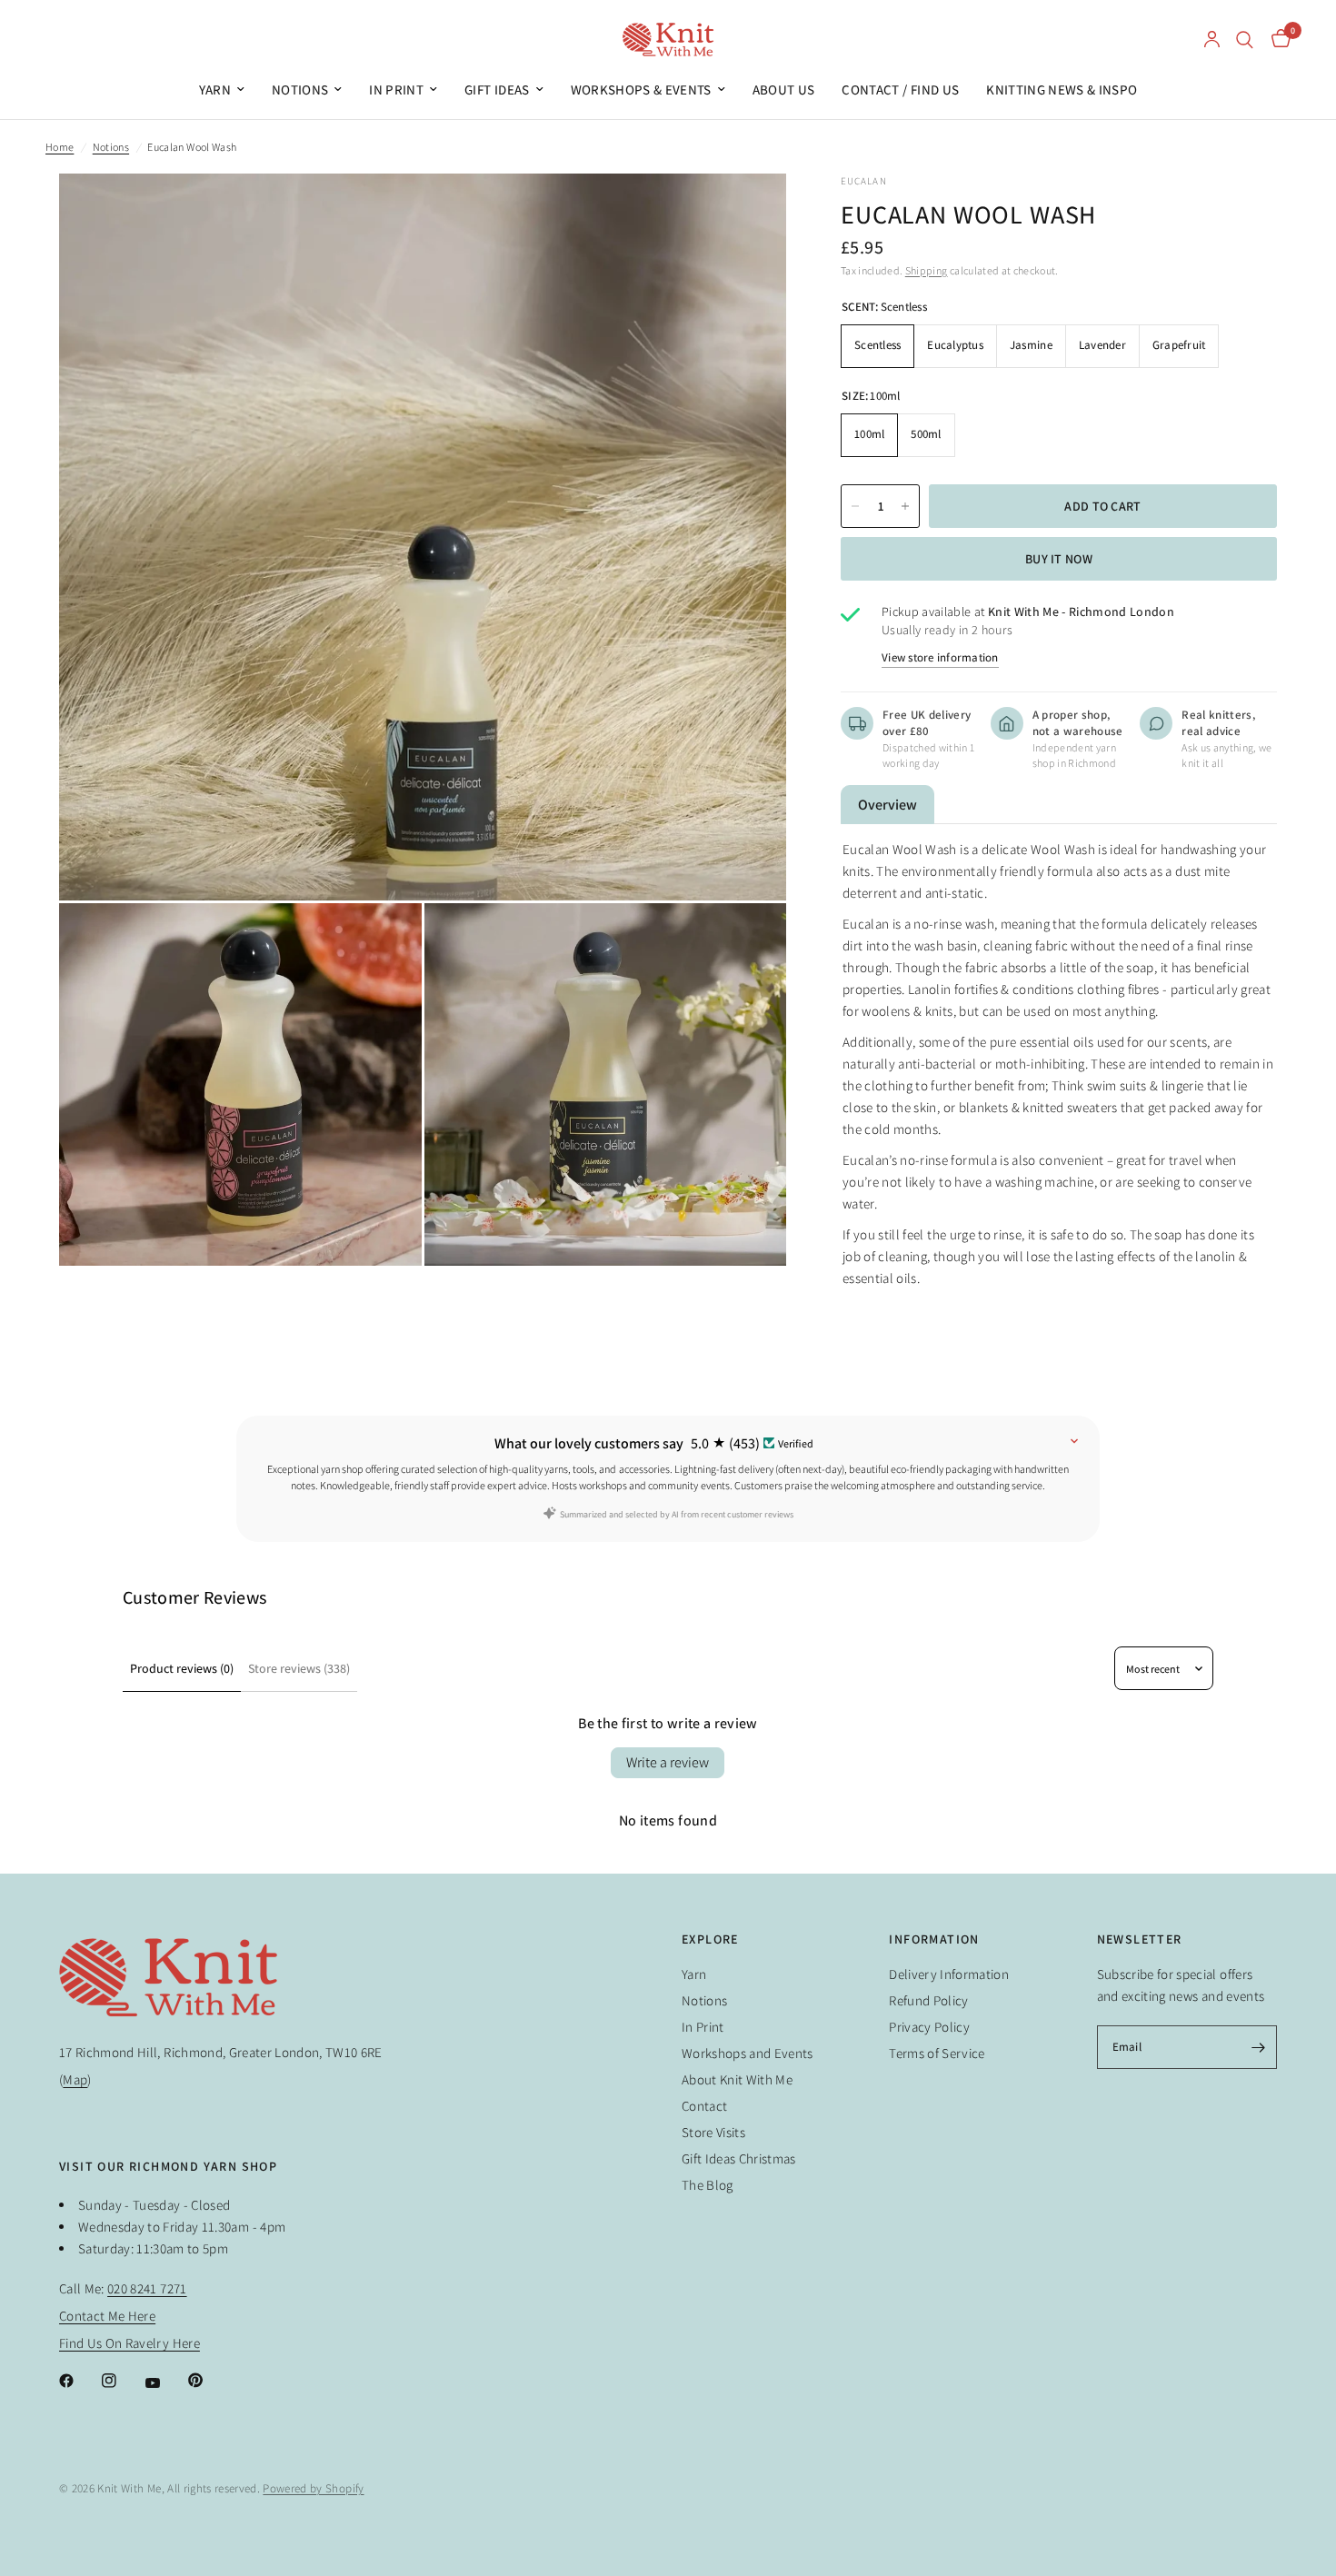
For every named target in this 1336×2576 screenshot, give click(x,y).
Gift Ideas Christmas (739, 2158)
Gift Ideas (497, 90)
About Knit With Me (737, 2079)
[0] (1276, 40)
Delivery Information (949, 1974)
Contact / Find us (900, 90)
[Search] (1245, 40)
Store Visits (713, 2132)
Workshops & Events (641, 90)
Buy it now (1059, 559)
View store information (940, 657)
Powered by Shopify (313, 2488)
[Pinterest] (208, 2380)
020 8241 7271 (147, 2288)
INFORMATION (934, 1939)
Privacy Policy (929, 2027)
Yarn (215, 90)
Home (60, 147)
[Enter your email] (1259, 2047)
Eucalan (864, 181)
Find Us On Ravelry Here (130, 2343)
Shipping (927, 270)
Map (75, 2079)
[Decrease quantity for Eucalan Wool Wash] (855, 506)
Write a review (668, 1762)
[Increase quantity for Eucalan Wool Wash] (905, 506)
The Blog (708, 2185)
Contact (704, 2106)
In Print (396, 90)
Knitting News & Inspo (1062, 90)
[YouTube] (165, 2382)
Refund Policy (928, 2000)
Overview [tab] (887, 805)
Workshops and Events (748, 2053)
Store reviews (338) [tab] (299, 1668)
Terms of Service (937, 2053)
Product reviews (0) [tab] (182, 1668)
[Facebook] (79, 2381)
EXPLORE (710, 1939)
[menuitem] (222, 90)
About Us (784, 90)
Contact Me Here (107, 2316)
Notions (300, 90)
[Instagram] (122, 2381)
